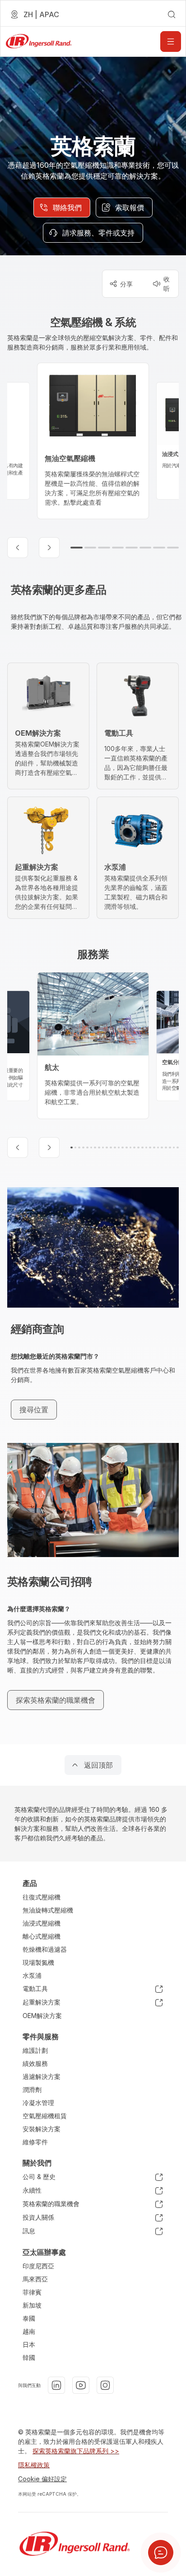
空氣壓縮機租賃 (45, 2116)
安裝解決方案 (42, 2129)
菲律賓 (32, 2292)
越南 (29, 2331)
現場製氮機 (38, 1962)
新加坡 (32, 2305)
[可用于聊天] (161, 2553)
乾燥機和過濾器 (45, 1949)
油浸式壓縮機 (42, 1923)
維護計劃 (35, 2050)
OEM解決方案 (42, 2016)
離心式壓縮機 (42, 1936)
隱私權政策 (34, 2465)
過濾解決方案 (42, 2076)
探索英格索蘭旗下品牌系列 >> (76, 2451)
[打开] (171, 41)
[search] (172, 14)
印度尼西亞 (38, 2266)
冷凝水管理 (38, 2103)
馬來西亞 (35, 2279)
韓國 (29, 2357)
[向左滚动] (18, 548)
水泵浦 (32, 1975)
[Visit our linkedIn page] (56, 2385)
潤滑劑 (32, 2090)
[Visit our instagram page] (105, 2385)
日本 (29, 2344)
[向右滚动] (49, 548)
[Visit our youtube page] (81, 2385)
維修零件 (35, 2142)
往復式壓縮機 (42, 1897)
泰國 (29, 2318)
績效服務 (35, 2063)
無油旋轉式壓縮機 (48, 1910)
